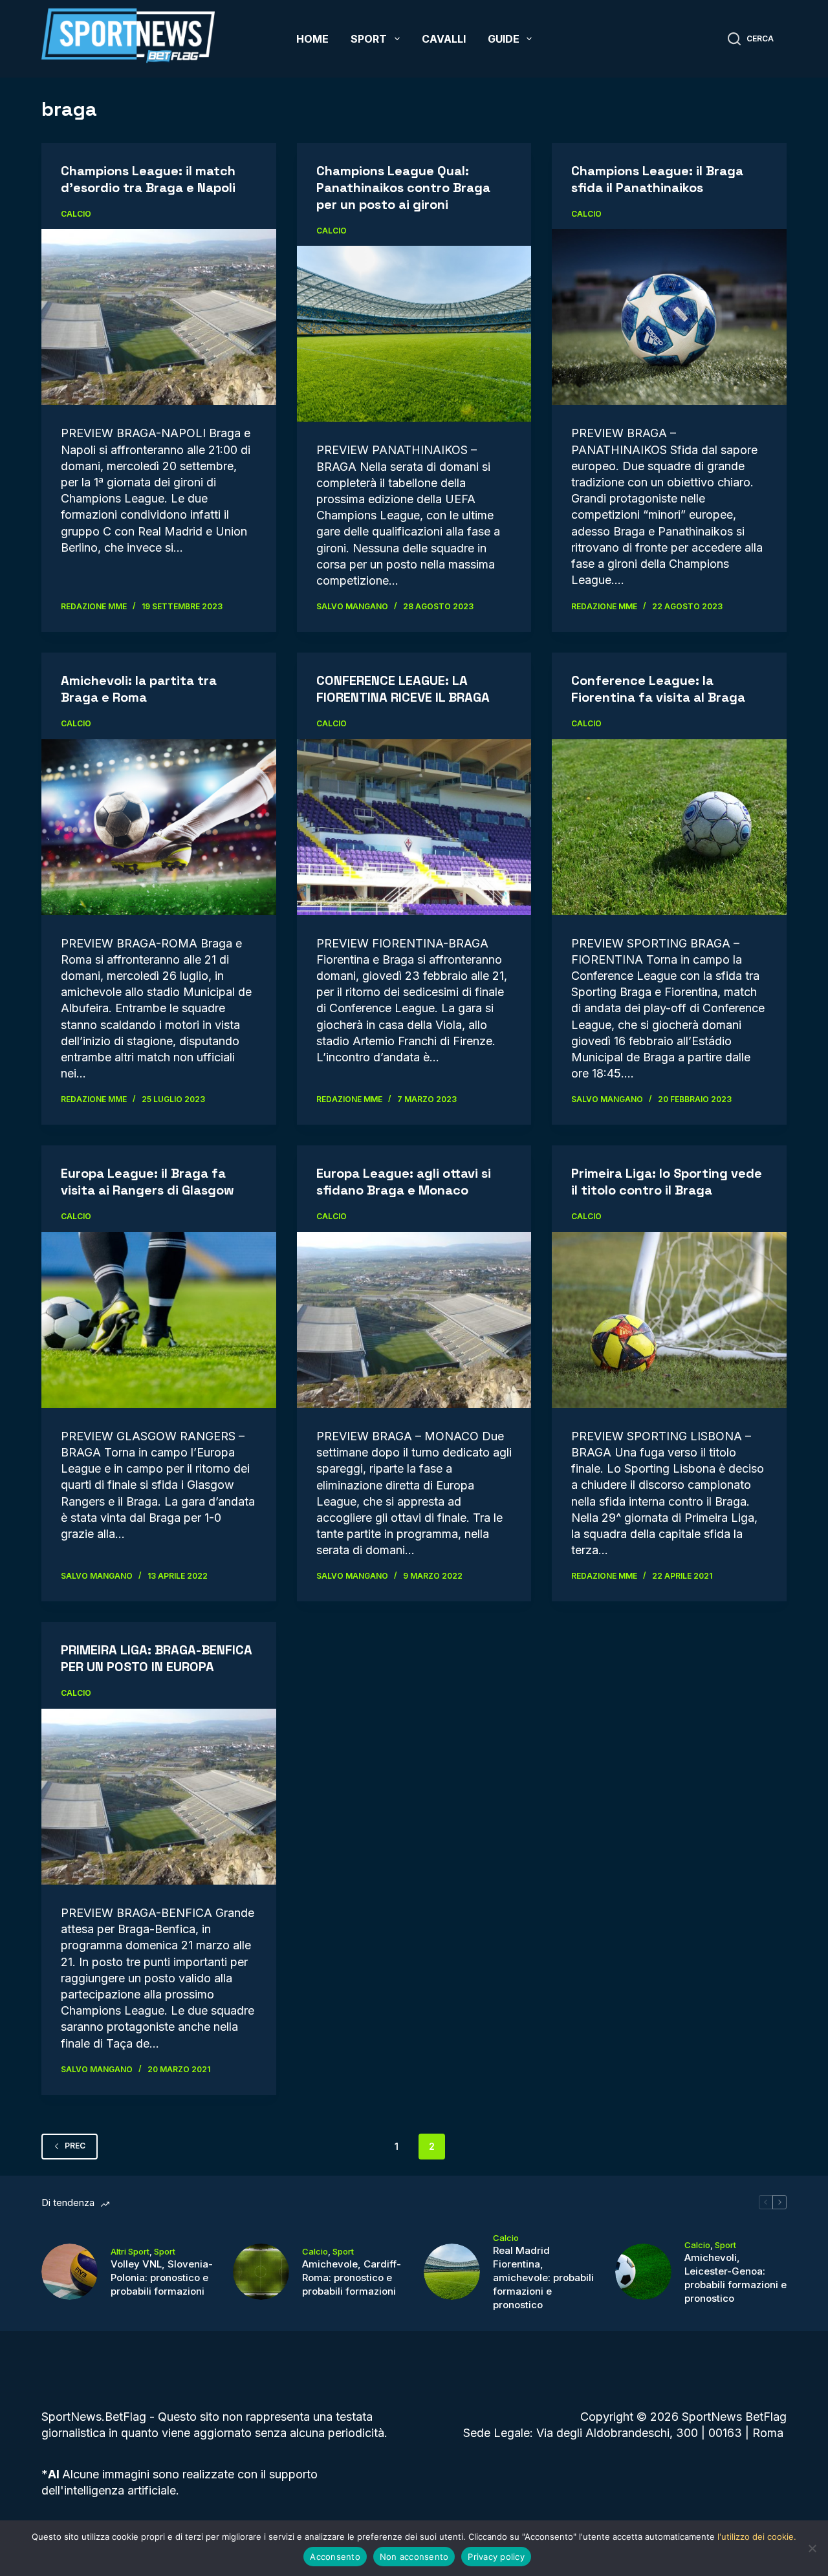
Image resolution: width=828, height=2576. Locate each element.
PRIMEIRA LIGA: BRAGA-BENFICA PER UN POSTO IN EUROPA (157, 1658)
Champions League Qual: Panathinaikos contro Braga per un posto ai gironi (403, 188)
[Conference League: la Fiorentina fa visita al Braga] (669, 827)
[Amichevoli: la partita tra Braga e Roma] (159, 827)
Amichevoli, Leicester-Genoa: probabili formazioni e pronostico (735, 2278)
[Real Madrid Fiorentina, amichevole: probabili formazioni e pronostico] (452, 2272)
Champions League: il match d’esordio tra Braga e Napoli (148, 179)
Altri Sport (130, 2251)
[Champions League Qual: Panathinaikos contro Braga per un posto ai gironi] (414, 334)
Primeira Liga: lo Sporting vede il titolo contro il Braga (667, 1182)
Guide (504, 39)
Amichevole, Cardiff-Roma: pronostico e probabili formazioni (352, 2278)
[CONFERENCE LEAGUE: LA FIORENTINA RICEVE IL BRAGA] (414, 827)
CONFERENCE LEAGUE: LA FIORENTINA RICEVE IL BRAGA (403, 689)
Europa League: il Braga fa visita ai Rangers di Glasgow (147, 1182)
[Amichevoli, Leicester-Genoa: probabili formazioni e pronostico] (643, 2272)
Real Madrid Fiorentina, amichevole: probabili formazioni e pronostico (543, 2278)
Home (312, 39)
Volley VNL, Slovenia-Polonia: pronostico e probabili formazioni (162, 2278)
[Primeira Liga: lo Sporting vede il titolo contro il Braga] (669, 1320)
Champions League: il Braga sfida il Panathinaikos (657, 179)
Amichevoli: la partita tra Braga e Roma (139, 689)
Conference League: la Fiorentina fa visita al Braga (658, 689)
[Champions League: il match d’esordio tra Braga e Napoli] (159, 317)
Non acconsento (414, 2557)
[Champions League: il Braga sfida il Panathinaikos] (669, 317)
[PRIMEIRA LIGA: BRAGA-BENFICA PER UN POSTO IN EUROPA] (159, 1797)
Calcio (76, 214)
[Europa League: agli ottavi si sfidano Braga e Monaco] (414, 1320)
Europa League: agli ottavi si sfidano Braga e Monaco (404, 1182)
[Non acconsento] (812, 2548)
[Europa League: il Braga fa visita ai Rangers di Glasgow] (159, 1320)
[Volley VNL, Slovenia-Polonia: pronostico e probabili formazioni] (70, 2272)
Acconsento (335, 2557)
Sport (369, 39)
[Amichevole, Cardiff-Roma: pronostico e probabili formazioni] (261, 2272)
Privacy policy (496, 2557)
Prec (75, 2146)
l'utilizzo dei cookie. (757, 2537)
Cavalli (444, 39)
